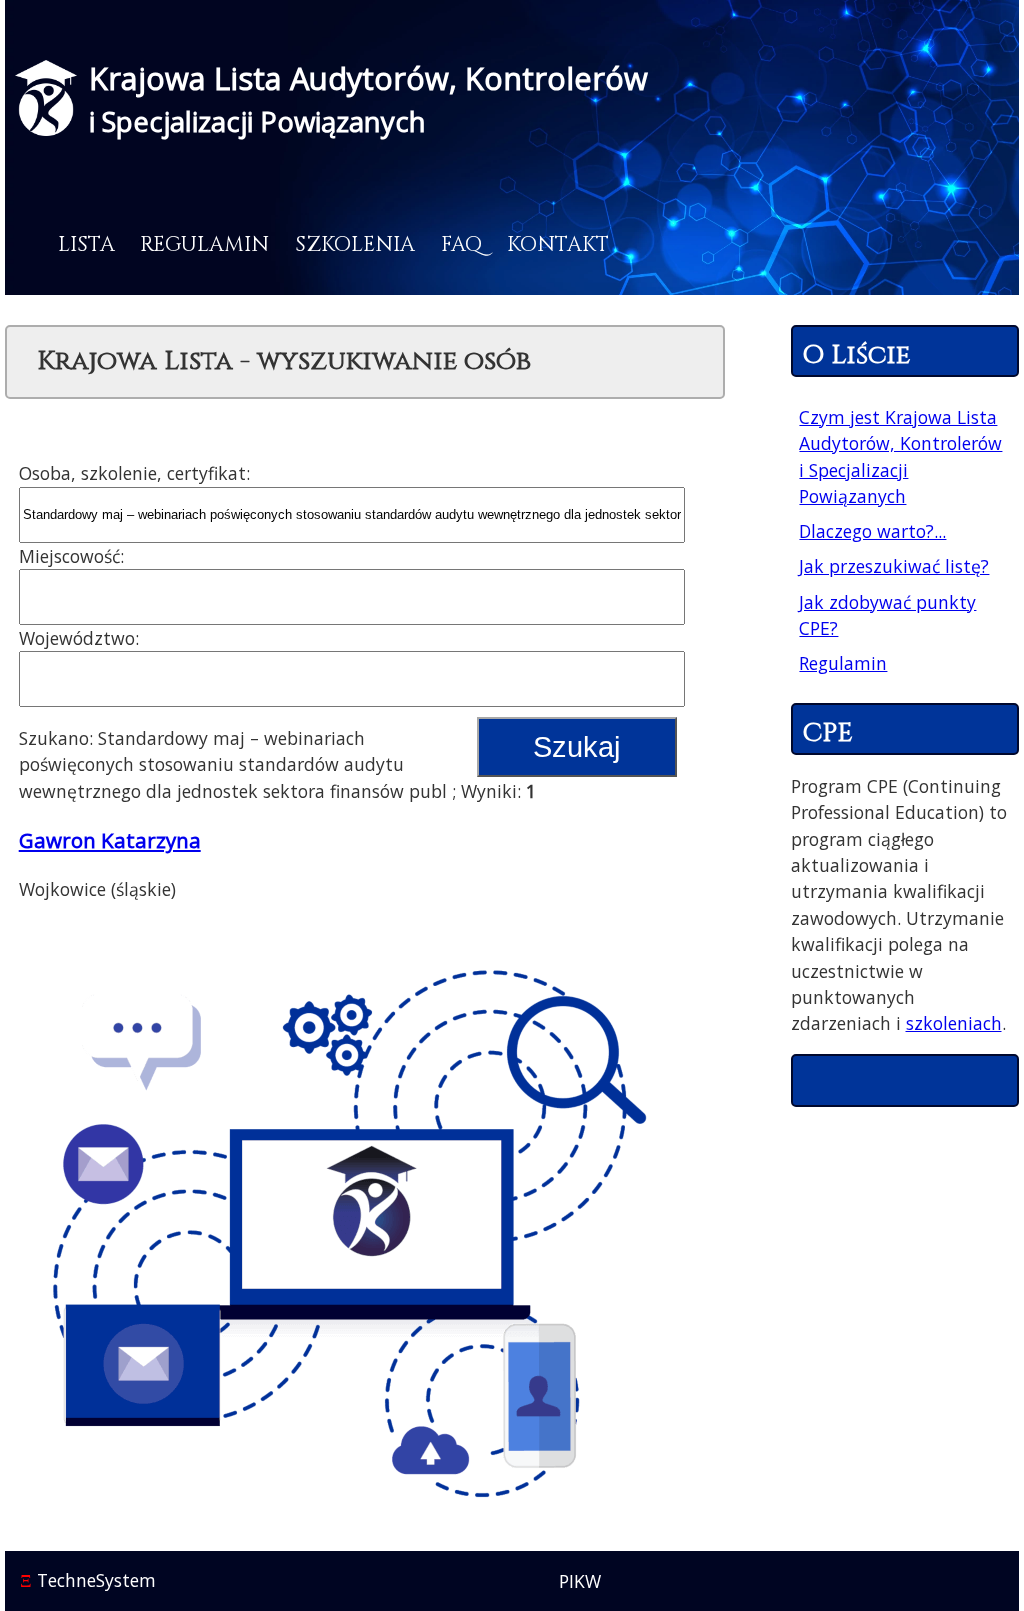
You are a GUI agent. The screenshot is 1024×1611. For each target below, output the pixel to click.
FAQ (461, 245)
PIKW (580, 1581)
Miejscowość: (71, 556)
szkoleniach (954, 1023)
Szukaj (576, 747)
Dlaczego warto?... (872, 531)
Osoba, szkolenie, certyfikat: (134, 473)
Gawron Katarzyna (110, 840)
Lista (86, 245)
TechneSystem (88, 1580)
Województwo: (79, 638)
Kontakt (558, 245)
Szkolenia (355, 245)
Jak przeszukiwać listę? (894, 566)
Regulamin (204, 245)
